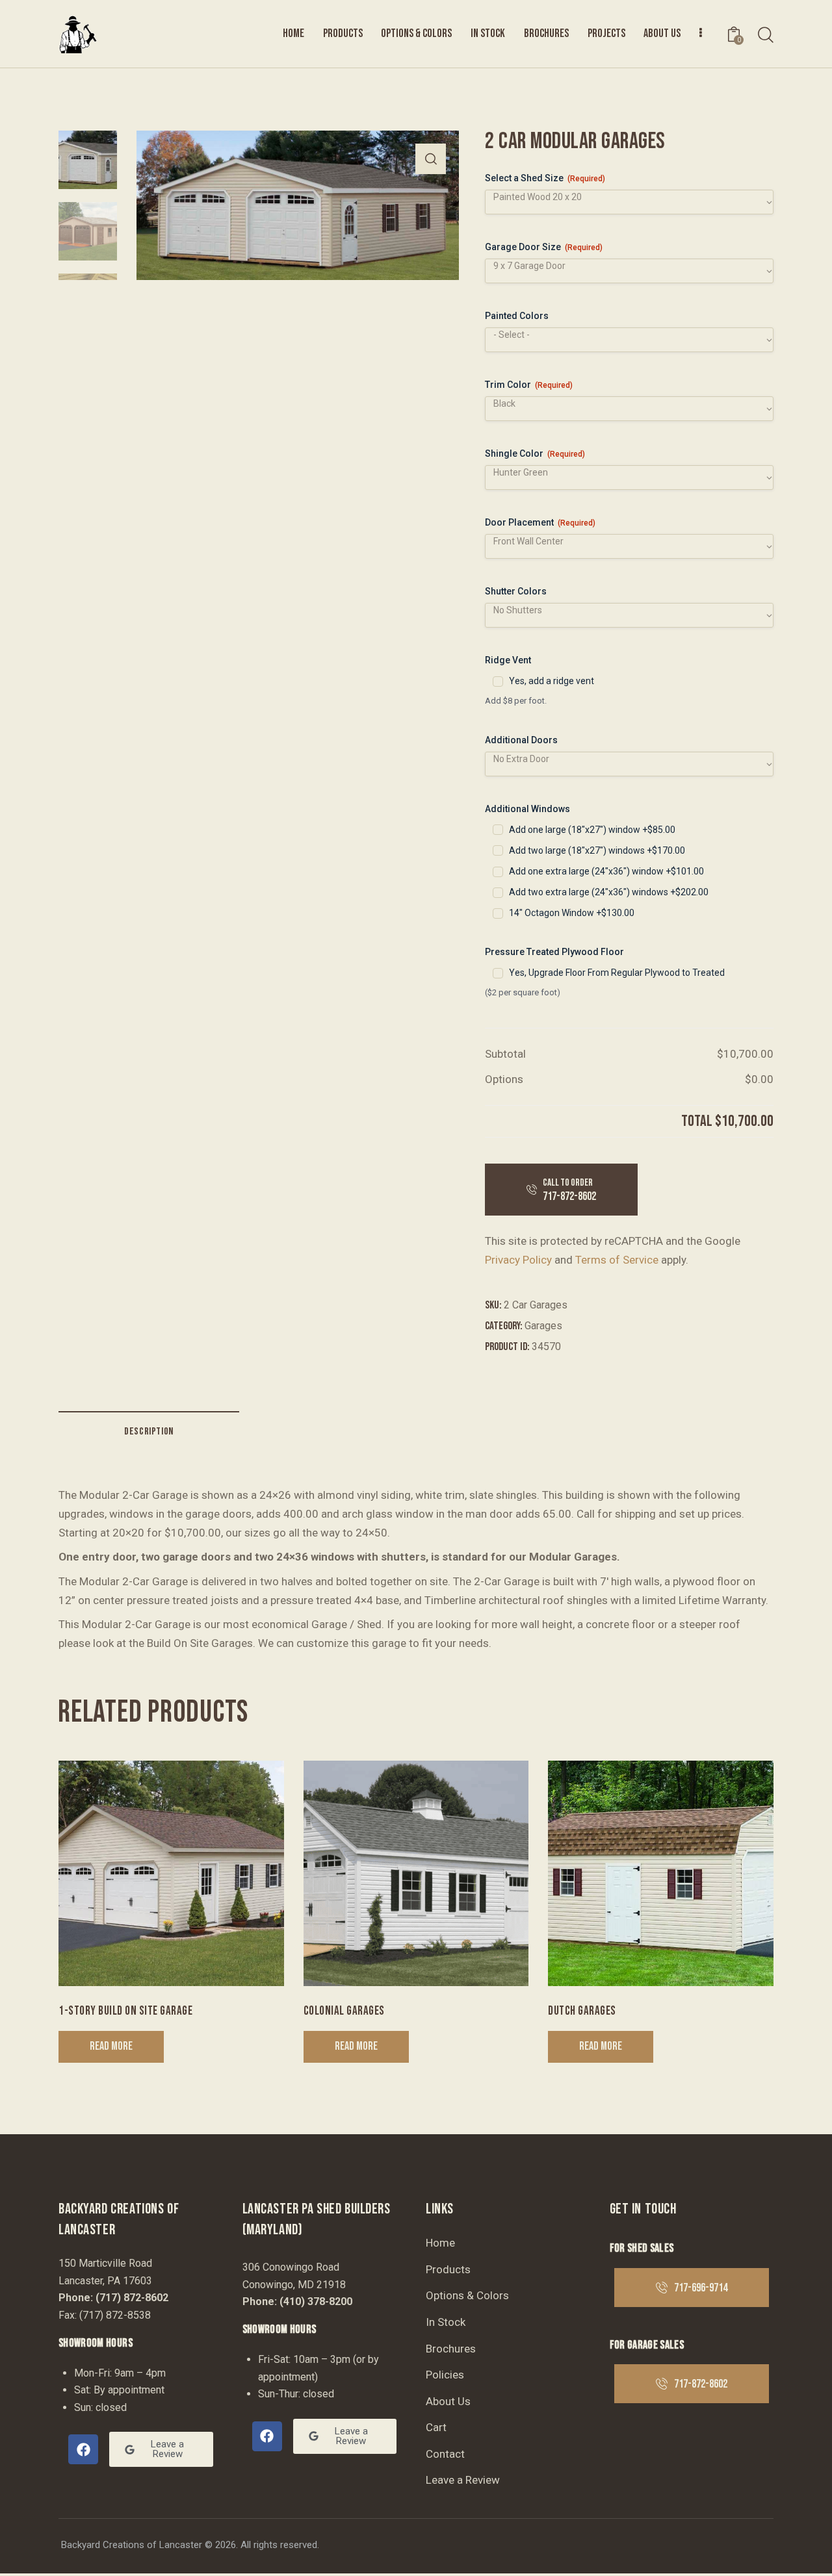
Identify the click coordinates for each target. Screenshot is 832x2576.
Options (504, 1079)
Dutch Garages (582, 2011)
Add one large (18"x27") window (592, 830)
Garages (543, 1326)
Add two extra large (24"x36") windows (609, 892)
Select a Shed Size (545, 178)
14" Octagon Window (572, 913)
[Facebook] (83, 2449)
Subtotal (505, 1054)
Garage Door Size (544, 247)
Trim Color (529, 385)
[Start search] (766, 35)
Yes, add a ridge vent (552, 681)
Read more (111, 2046)
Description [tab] (149, 1432)
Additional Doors (521, 740)
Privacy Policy (518, 1260)
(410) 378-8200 (316, 2302)
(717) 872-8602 (132, 2298)
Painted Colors (517, 316)
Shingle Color (535, 453)
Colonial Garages (344, 2011)
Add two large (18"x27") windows (597, 850)
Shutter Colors (516, 591)
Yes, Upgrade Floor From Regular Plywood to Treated (617, 973)
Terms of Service (617, 1260)
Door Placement (540, 522)
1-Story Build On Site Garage (125, 2011)
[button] (431, 159)
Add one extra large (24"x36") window (606, 871)
